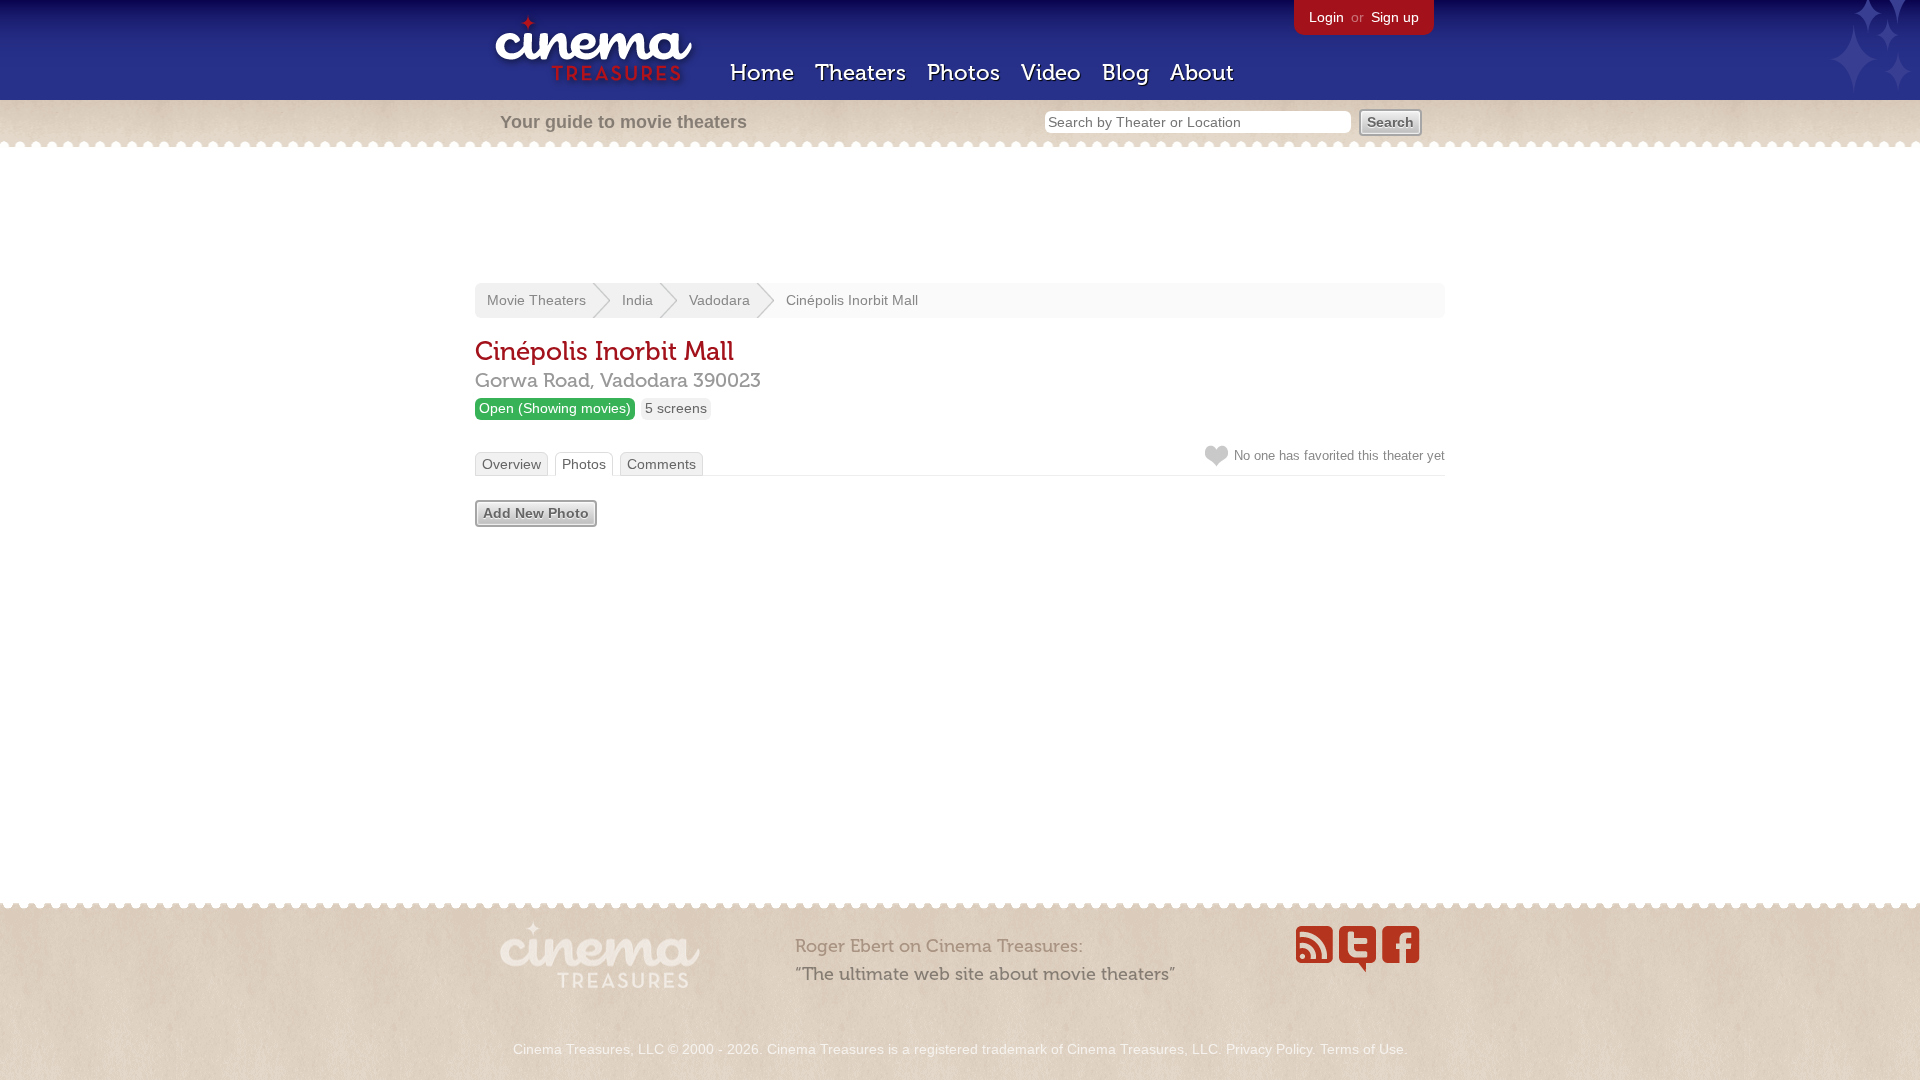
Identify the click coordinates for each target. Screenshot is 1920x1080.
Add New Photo (536, 513)
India (637, 300)
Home (762, 72)
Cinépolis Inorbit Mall (852, 300)
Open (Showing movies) (555, 408)
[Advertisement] (960, 217)
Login (1326, 17)
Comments (661, 464)
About (1202, 72)
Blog (1125, 72)
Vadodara (719, 300)
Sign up (1395, 17)
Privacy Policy (1269, 1049)
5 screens (676, 408)
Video (1051, 72)
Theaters (860, 72)
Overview (511, 464)
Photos (963, 72)
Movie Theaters (536, 300)
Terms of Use (1362, 1049)
